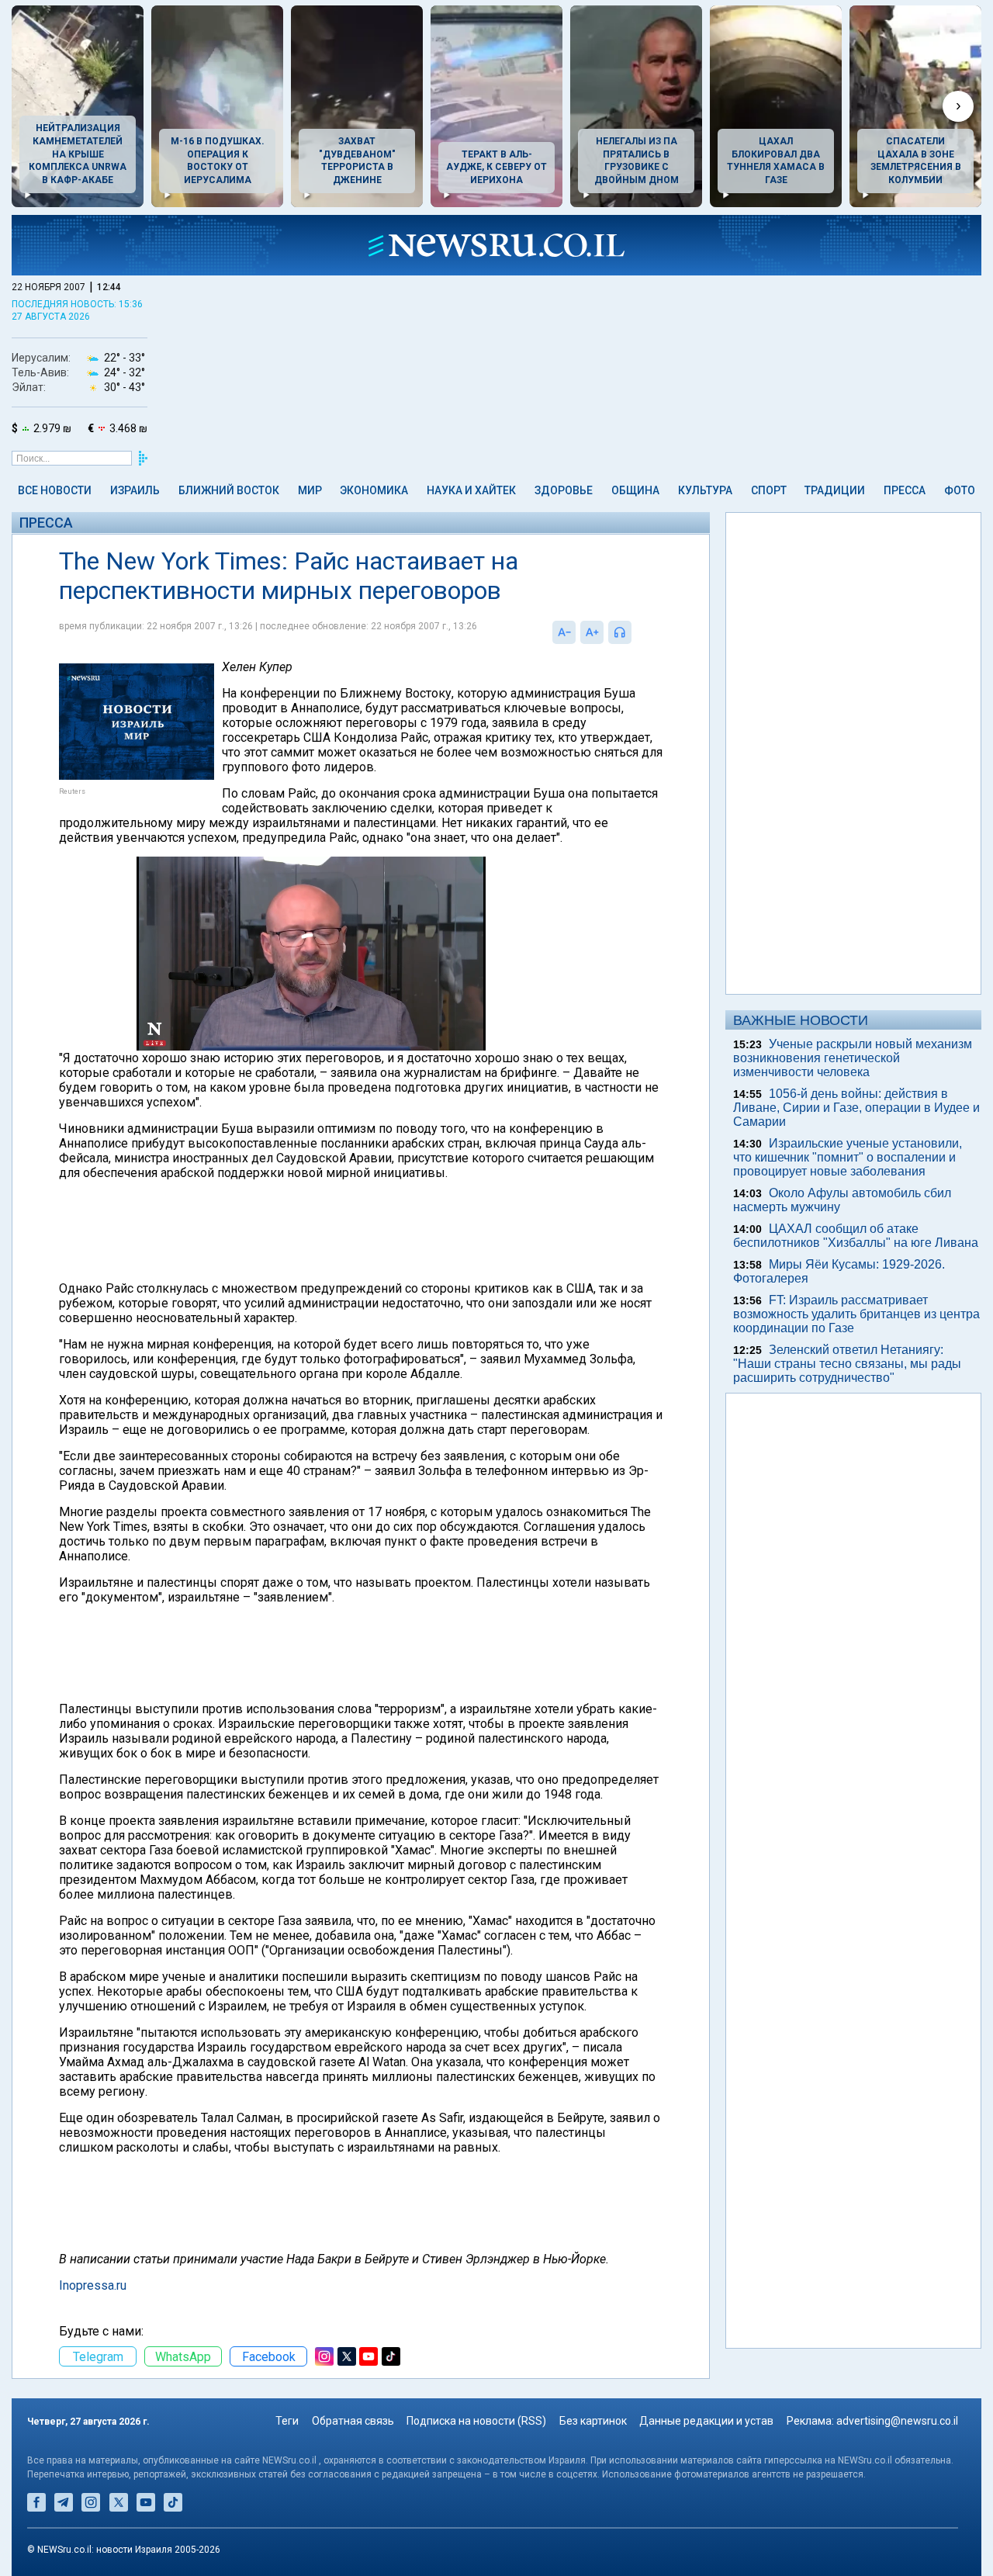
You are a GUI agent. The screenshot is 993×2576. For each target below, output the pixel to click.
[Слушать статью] (635, 632)
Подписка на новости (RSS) (476, 2421)
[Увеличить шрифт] (592, 632)
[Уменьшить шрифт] (564, 632)
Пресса (905, 490)
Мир (310, 490)
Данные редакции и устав (706, 2421)
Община (635, 490)
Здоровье (564, 490)
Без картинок (593, 2421)
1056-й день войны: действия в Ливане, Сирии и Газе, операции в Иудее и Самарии (856, 1108)
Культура (705, 490)
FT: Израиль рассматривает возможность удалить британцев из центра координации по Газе (856, 1314)
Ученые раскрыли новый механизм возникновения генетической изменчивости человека (853, 1058)
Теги (287, 2421)
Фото (960, 490)
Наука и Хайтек (471, 490)
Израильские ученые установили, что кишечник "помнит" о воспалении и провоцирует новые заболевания (848, 1157)
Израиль (135, 490)
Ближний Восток (229, 490)
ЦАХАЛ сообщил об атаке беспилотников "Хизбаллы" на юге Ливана (856, 1236)
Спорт (769, 490)
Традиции (835, 490)
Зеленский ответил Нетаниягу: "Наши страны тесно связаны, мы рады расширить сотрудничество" (847, 1364)
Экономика (374, 490)
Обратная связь (353, 2421)
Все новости (55, 490)
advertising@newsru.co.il (897, 2421)
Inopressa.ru (93, 2285)
